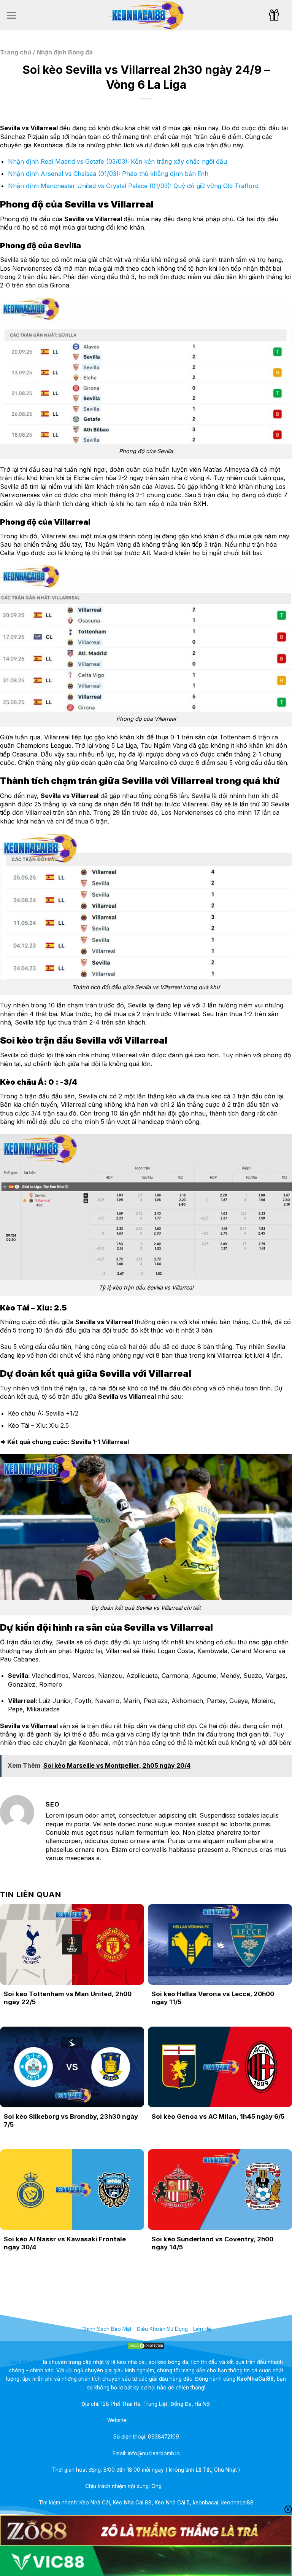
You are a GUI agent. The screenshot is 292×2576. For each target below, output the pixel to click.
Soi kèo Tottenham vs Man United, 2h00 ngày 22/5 (68, 1998)
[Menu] (11, 15)
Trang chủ (16, 52)
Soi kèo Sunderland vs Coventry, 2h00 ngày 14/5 (213, 2243)
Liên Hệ (202, 2329)
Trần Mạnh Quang (185, 2486)
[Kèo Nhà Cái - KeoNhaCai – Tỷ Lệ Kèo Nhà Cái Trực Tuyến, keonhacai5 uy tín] (146, 15)
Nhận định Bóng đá (65, 52)
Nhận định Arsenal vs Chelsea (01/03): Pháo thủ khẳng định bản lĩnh (108, 174)
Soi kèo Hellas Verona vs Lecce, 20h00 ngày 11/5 (213, 1998)
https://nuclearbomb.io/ (157, 2420)
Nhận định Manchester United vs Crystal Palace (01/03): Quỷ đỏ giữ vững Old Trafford (133, 186)
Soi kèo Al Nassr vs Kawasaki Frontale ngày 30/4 (65, 2243)
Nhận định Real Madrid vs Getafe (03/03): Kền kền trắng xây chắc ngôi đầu (117, 161)
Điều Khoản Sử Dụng (162, 2329)
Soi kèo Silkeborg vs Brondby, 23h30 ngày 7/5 (71, 2121)
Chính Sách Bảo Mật (106, 2329)
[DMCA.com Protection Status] (146, 2345)
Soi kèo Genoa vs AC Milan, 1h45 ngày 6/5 (218, 2116)
